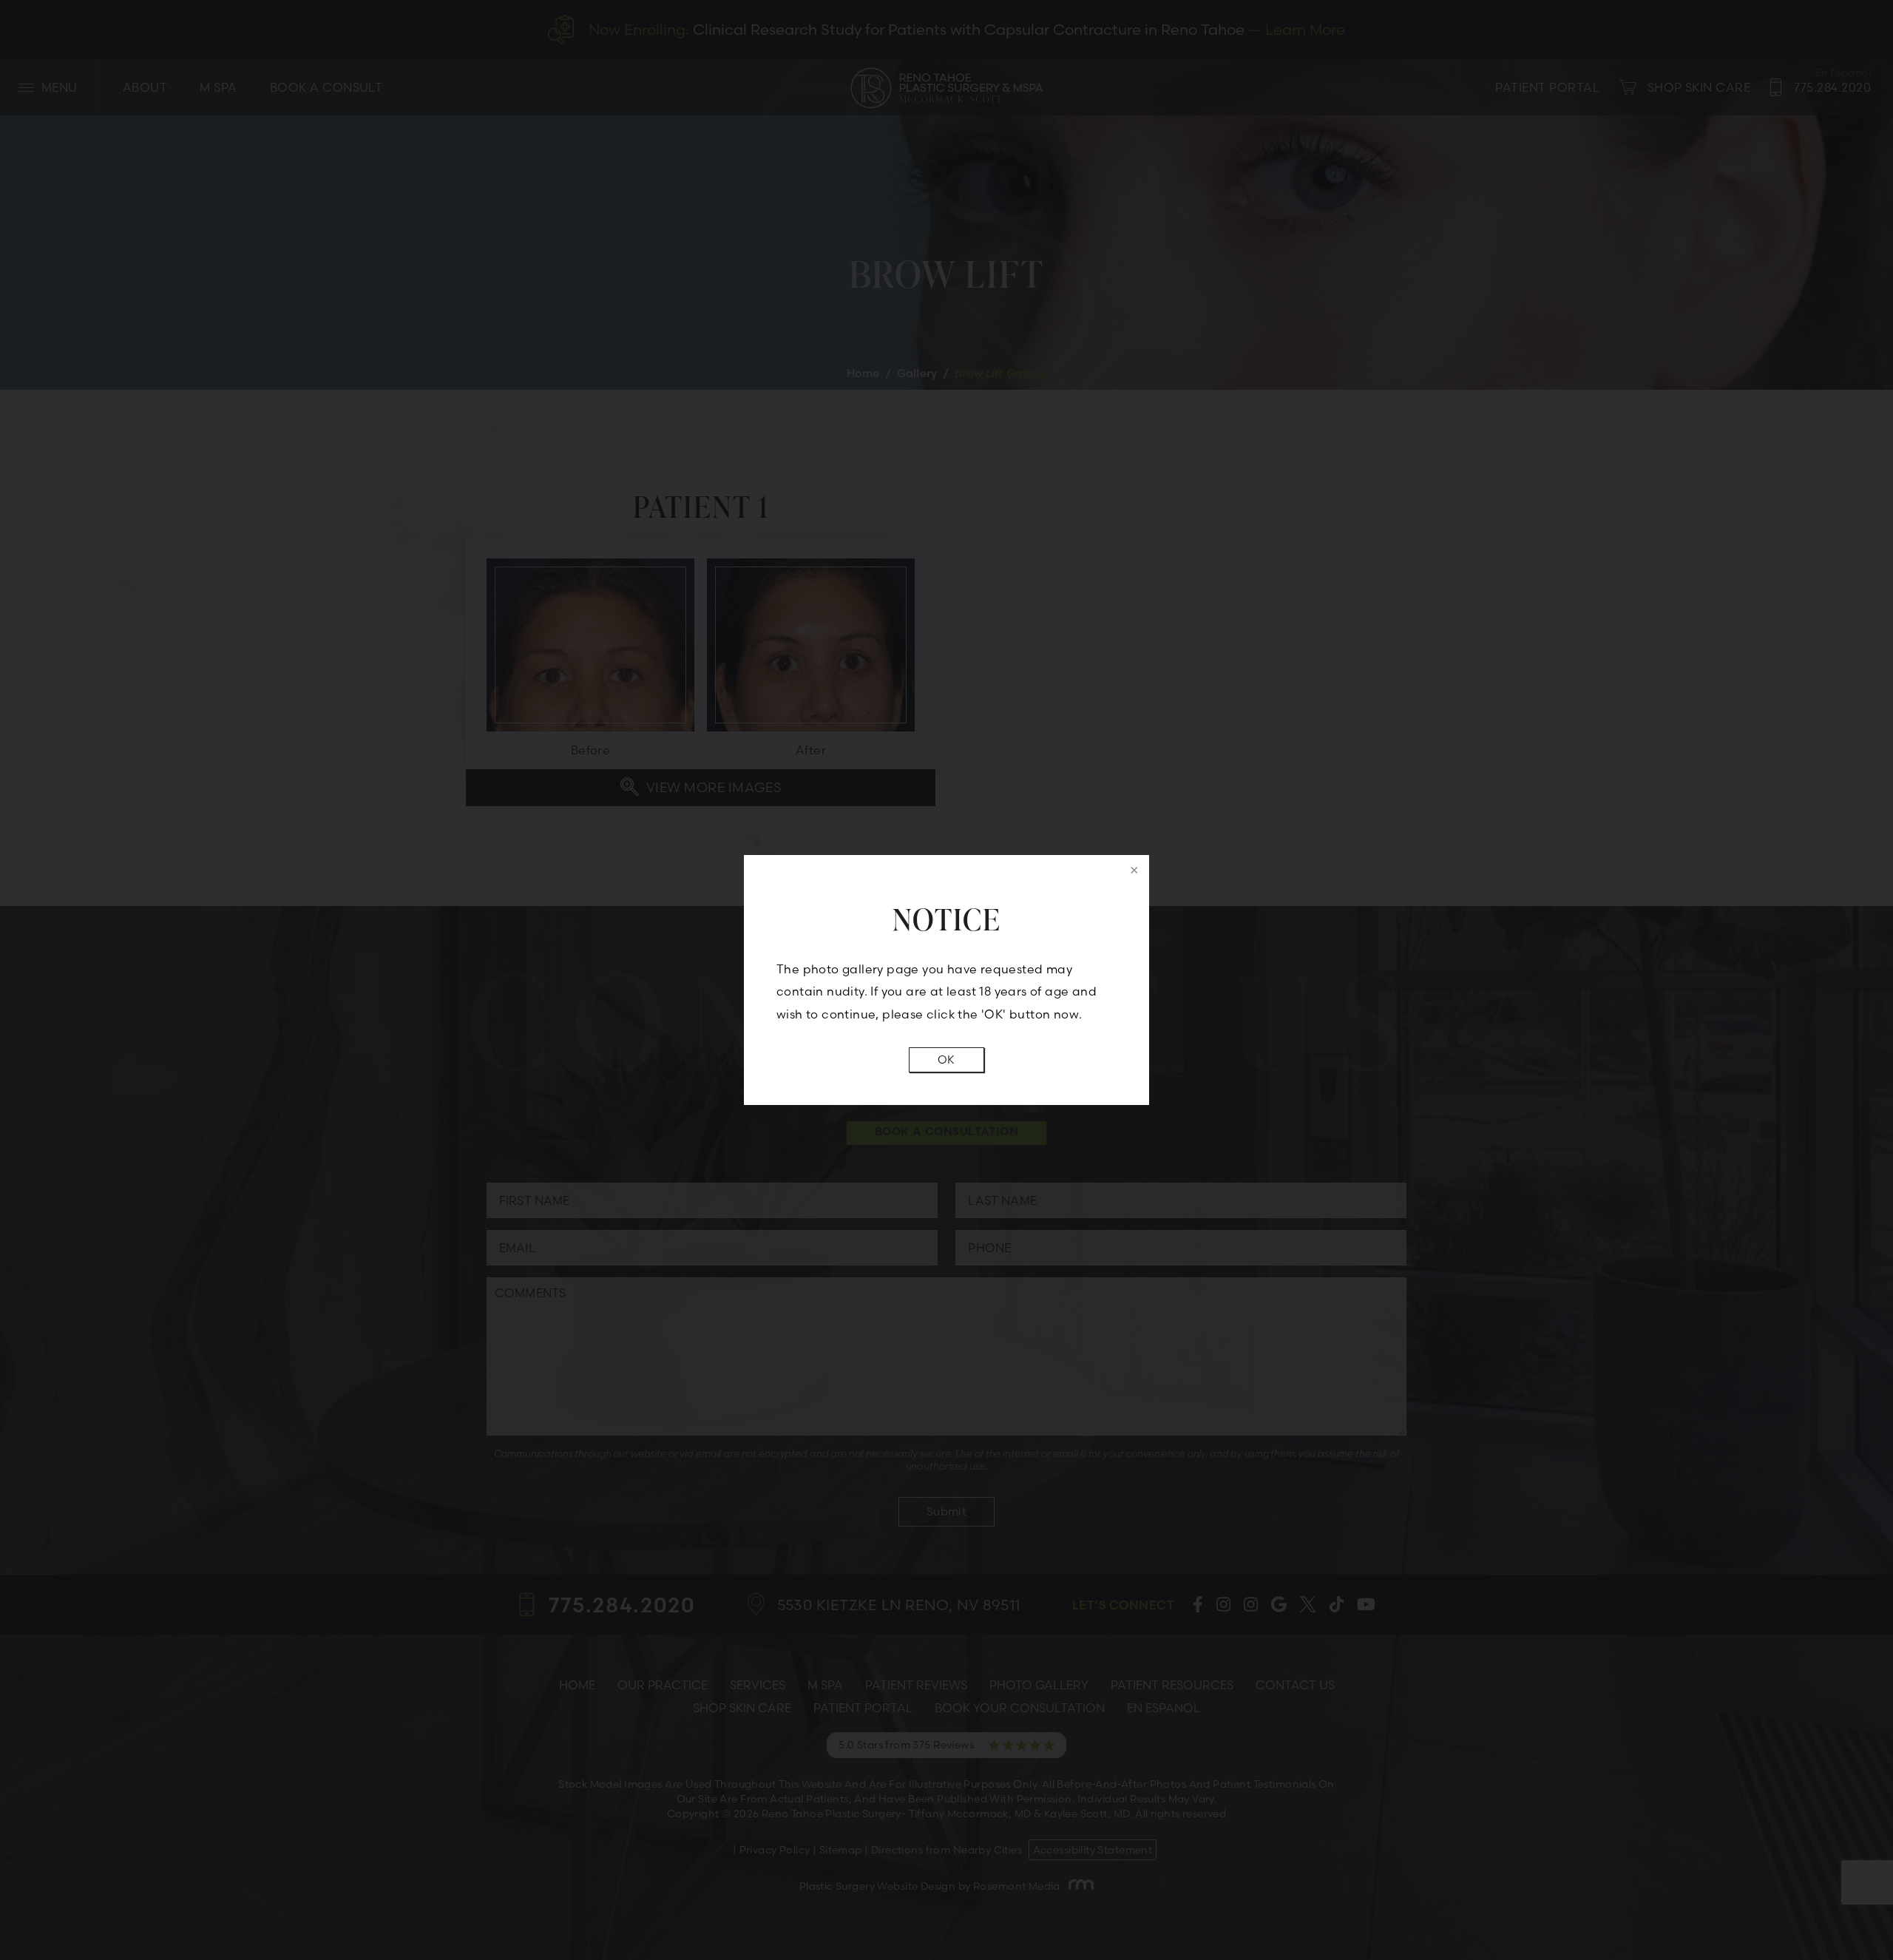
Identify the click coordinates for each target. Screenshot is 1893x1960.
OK (946, 1060)
